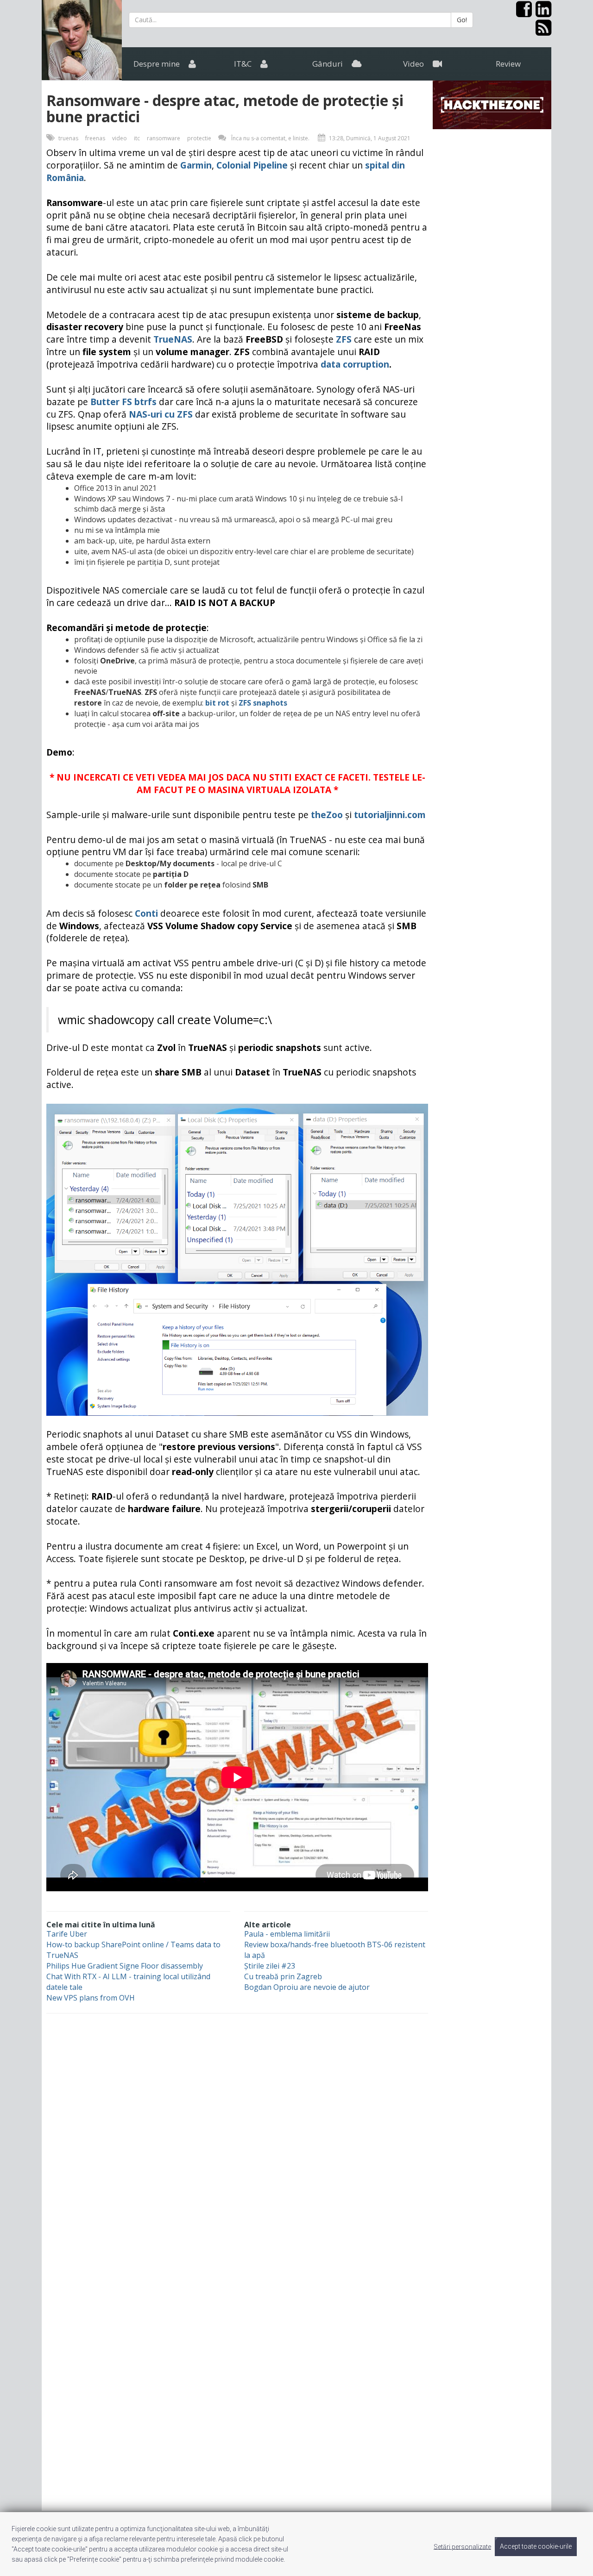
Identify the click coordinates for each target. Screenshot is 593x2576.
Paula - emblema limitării (287, 1934)
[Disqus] (296, 2143)
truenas (68, 138)
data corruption (355, 364)
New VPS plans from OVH (91, 1998)
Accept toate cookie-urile (536, 2546)
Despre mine (158, 64)
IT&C (244, 64)
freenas (95, 138)
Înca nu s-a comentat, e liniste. (270, 138)
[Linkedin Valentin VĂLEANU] (542, 13)
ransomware (164, 138)
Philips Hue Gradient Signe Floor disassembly (125, 1966)
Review (508, 64)
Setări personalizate (462, 2546)
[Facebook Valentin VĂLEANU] (522, 13)
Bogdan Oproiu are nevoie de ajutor (307, 1987)
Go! (462, 20)
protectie (199, 138)
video (120, 138)
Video (414, 64)
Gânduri (328, 64)
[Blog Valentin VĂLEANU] (82, 40)
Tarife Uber (67, 1934)
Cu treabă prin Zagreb (283, 1976)
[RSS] (542, 31)
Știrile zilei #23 (270, 1966)
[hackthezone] (492, 104)
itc (137, 138)
